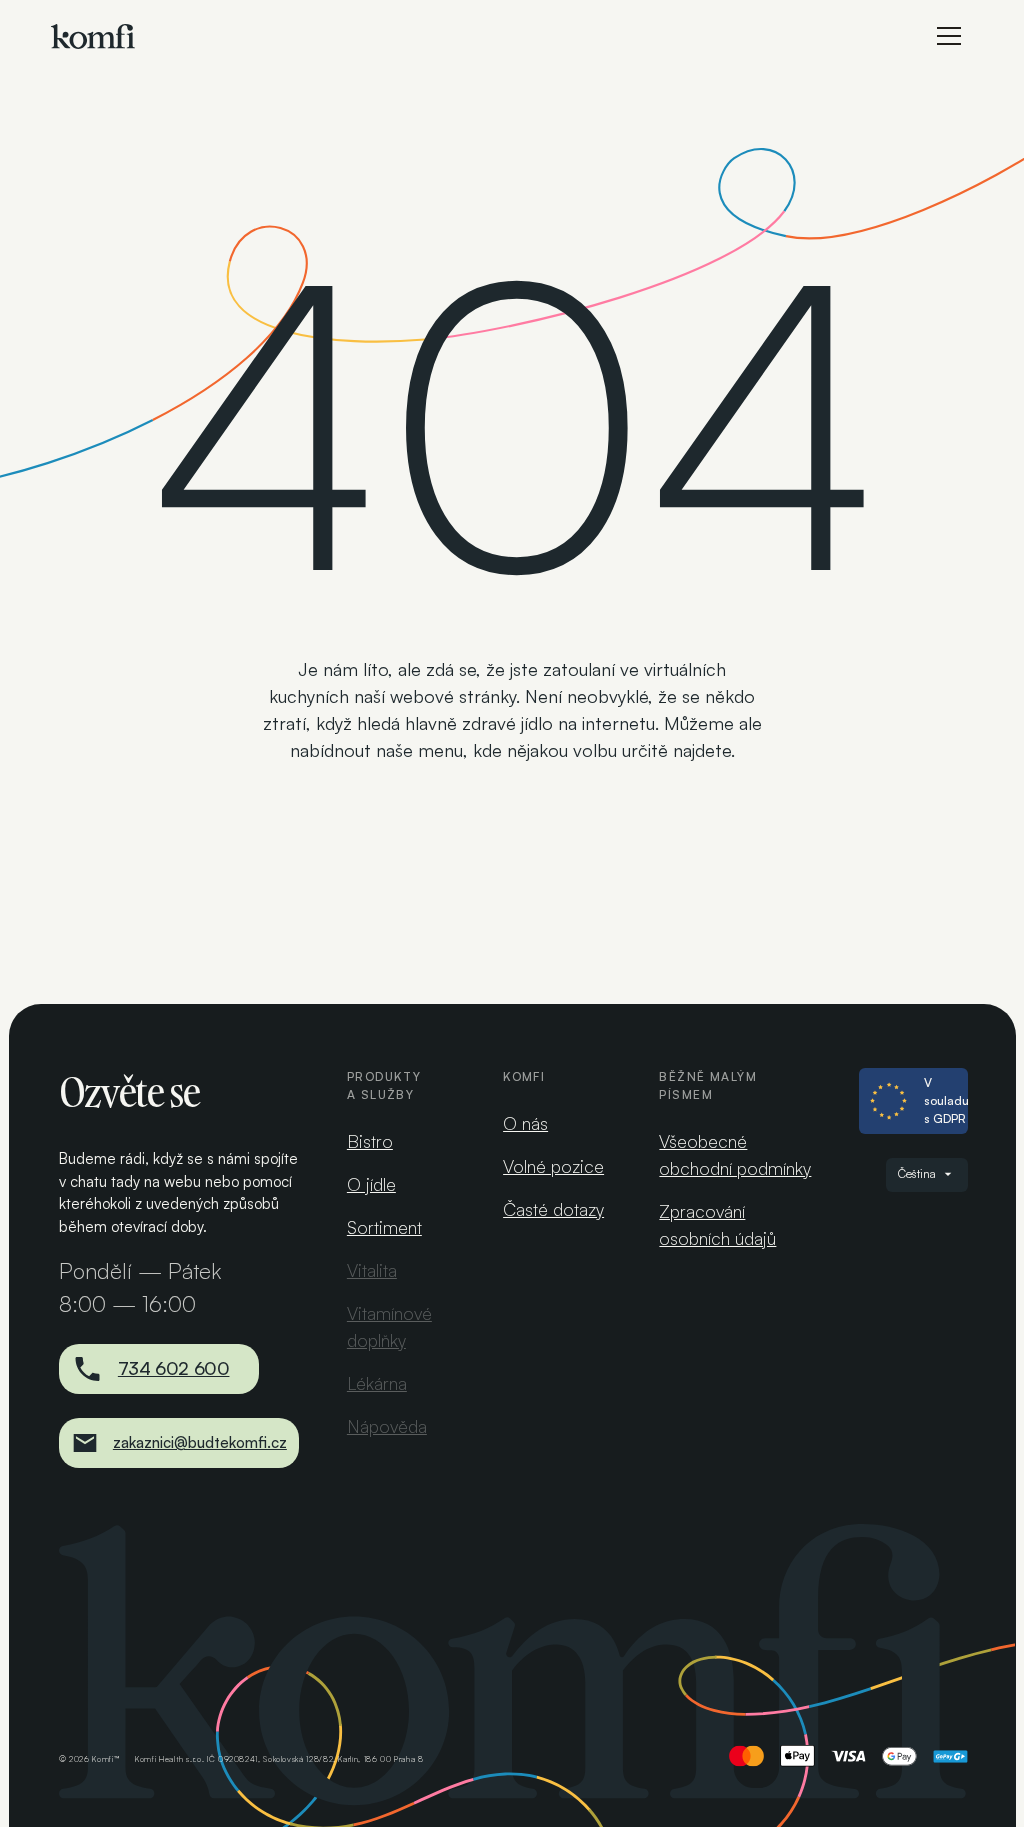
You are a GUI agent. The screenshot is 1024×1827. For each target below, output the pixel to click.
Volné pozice (553, 1166)
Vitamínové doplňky (389, 1326)
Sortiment (384, 1227)
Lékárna (377, 1383)
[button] (949, 36)
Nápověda (387, 1426)
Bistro (370, 1141)
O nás (525, 1123)
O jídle (371, 1184)
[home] (93, 36)
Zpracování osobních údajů (717, 1224)
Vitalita (372, 1270)
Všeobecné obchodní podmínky (735, 1154)
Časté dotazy (553, 1209)
